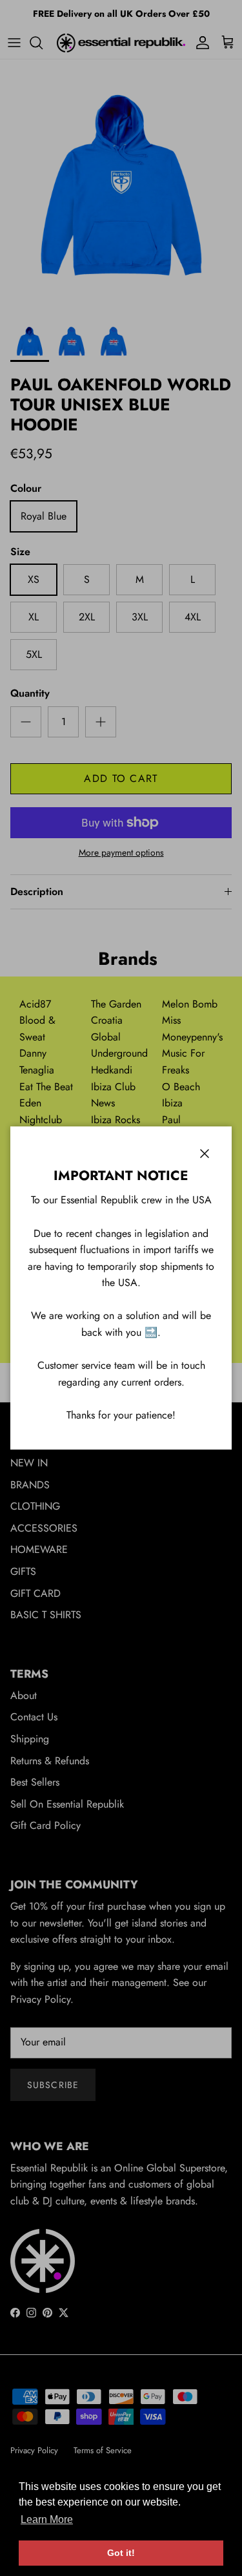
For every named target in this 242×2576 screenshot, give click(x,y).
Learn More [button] (47, 2519)
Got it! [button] (121, 2553)
